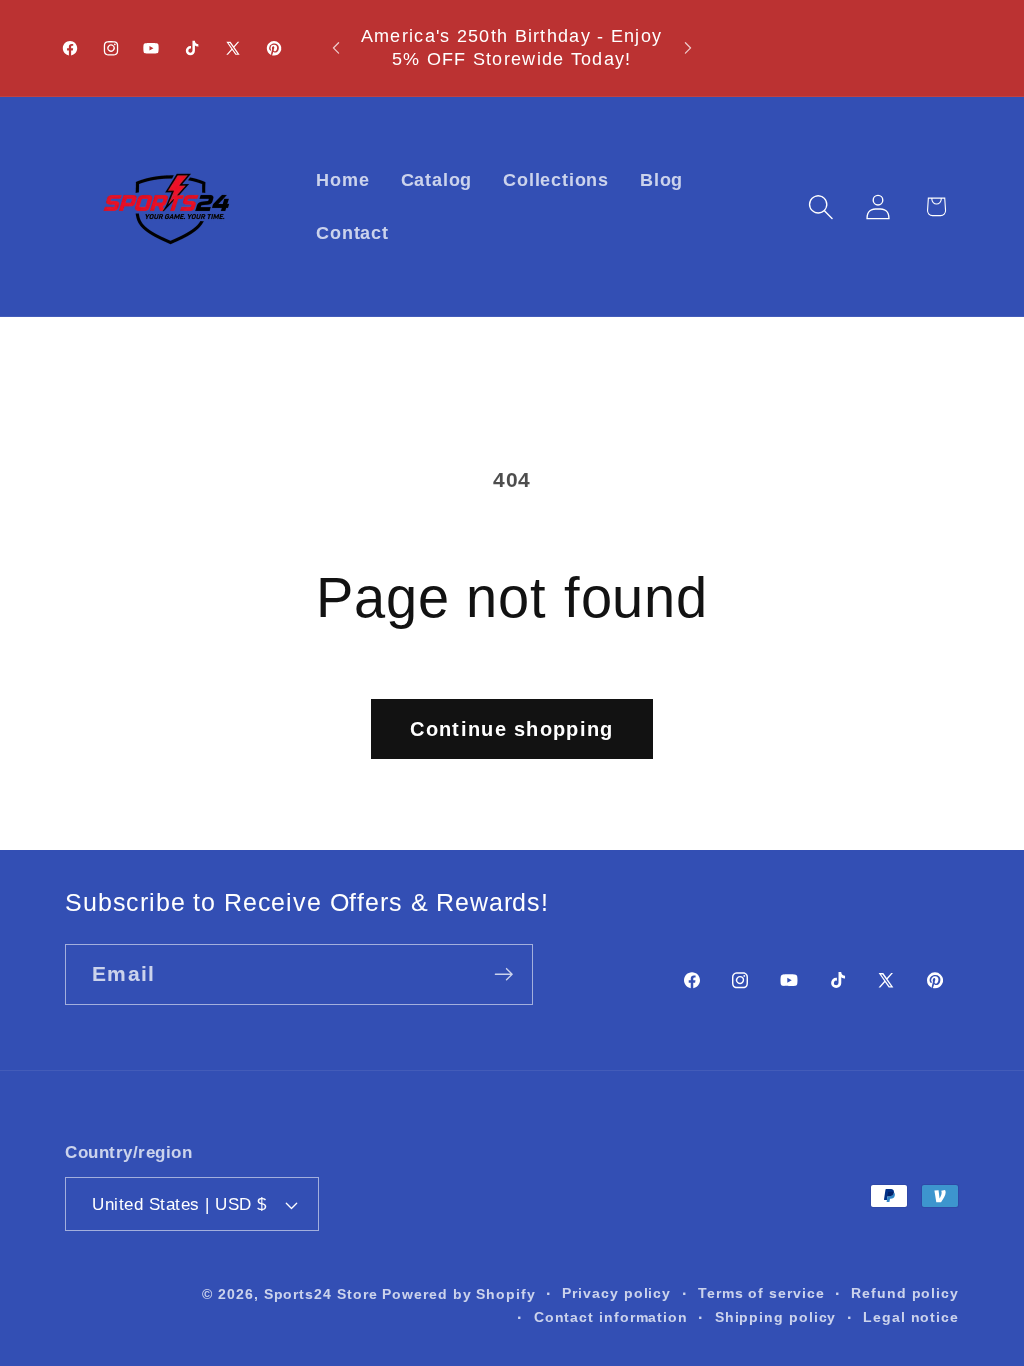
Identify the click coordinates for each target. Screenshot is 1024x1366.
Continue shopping (511, 729)
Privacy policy (616, 1293)
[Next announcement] (688, 47)
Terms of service (761, 1293)
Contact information (611, 1317)
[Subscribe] (503, 974)
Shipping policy (776, 1317)
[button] (821, 206)
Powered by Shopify (458, 1294)
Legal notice (911, 1317)
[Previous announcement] (336, 47)
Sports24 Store (321, 1294)
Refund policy (905, 1293)
